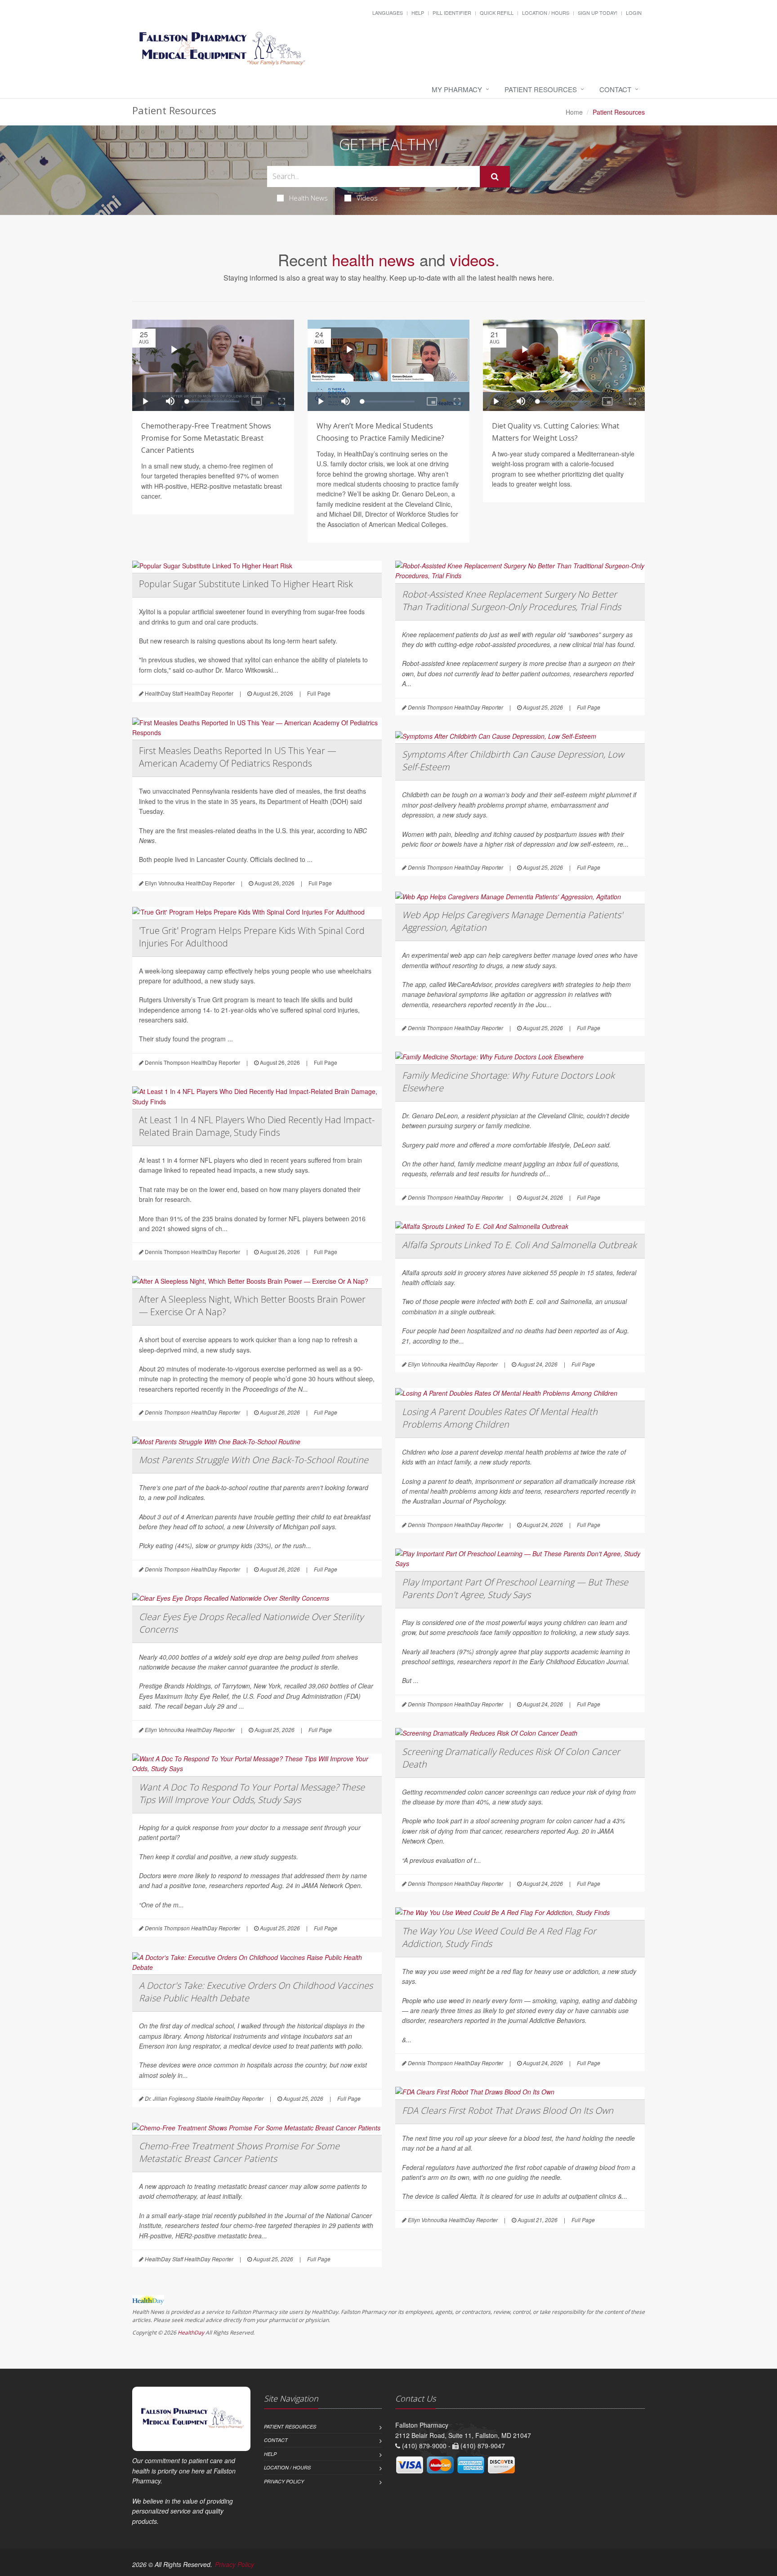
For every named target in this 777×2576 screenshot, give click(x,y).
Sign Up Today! (598, 13)
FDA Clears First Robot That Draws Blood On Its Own (508, 2110)
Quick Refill (497, 13)
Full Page (319, 693)
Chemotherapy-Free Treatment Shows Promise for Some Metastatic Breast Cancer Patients (206, 438)
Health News (308, 198)
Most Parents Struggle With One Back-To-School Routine (254, 1460)
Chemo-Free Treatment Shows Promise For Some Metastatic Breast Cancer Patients (239, 2152)
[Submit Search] (495, 177)
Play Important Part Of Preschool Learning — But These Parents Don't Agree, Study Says (515, 1588)
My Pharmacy (457, 89)
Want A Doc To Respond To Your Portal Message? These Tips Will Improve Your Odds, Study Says (252, 1793)
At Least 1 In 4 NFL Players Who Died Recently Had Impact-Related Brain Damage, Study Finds (257, 1126)
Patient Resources (541, 89)
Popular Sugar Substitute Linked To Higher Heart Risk (246, 584)
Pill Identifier (452, 13)
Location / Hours (546, 13)
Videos (367, 198)
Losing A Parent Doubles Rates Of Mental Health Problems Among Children (500, 1418)
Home (574, 112)
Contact (615, 89)
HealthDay (191, 2333)
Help (418, 13)
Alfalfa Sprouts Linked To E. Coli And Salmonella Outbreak (519, 1245)
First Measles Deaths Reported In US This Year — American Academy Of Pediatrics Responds (238, 757)
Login (634, 13)
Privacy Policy (284, 2481)
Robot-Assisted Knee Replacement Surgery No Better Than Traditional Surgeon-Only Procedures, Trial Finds (511, 600)
